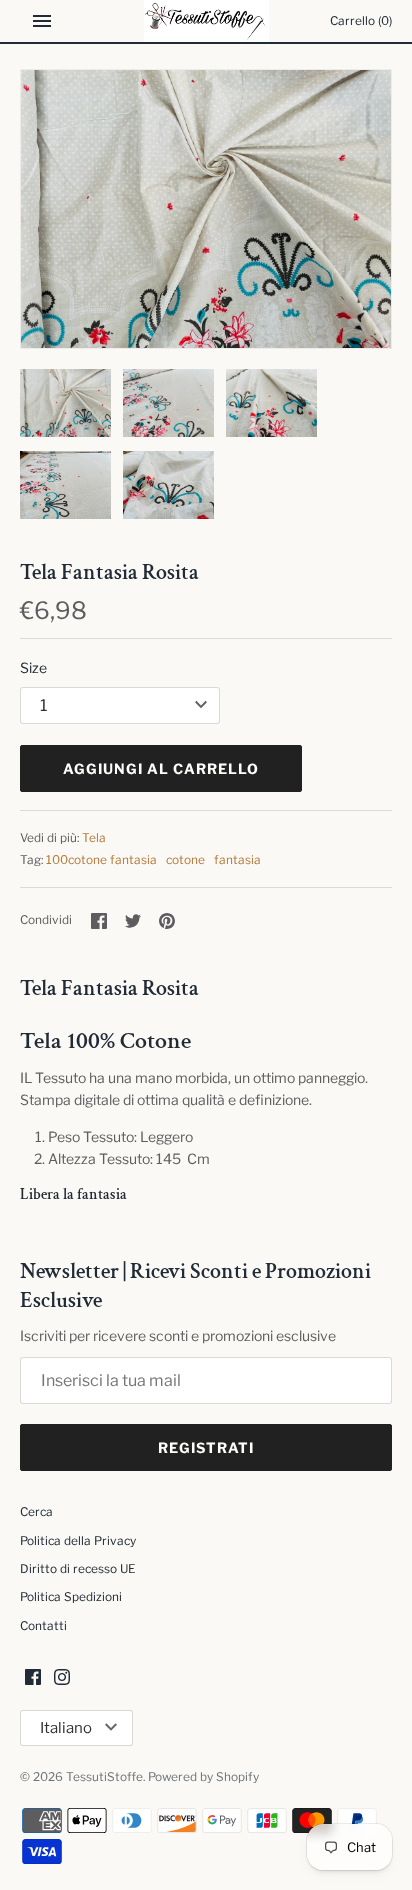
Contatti (43, 1626)
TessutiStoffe (104, 1777)
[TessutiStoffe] (206, 21)
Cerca (36, 1512)
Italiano (66, 1728)
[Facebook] (33, 1678)
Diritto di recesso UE (77, 1569)
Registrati (206, 1447)
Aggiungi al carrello (161, 768)
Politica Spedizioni (71, 1597)
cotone (185, 860)
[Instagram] (62, 1678)
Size (33, 667)
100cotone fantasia (101, 860)
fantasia (237, 860)
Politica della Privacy (78, 1541)
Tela (94, 838)
